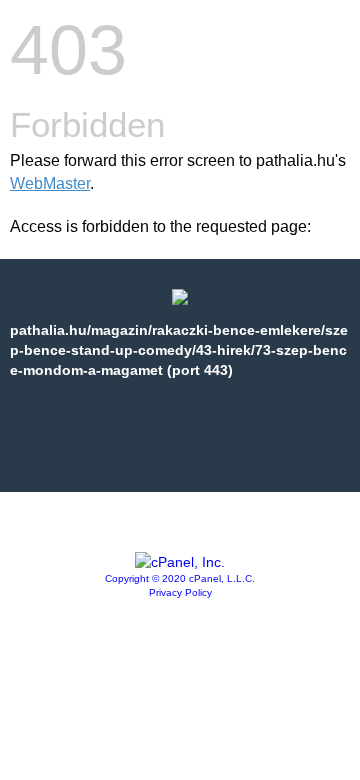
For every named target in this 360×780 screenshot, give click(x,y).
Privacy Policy (180, 592)
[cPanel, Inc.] (180, 562)
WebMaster (50, 183)
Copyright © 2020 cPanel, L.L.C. (180, 578)
